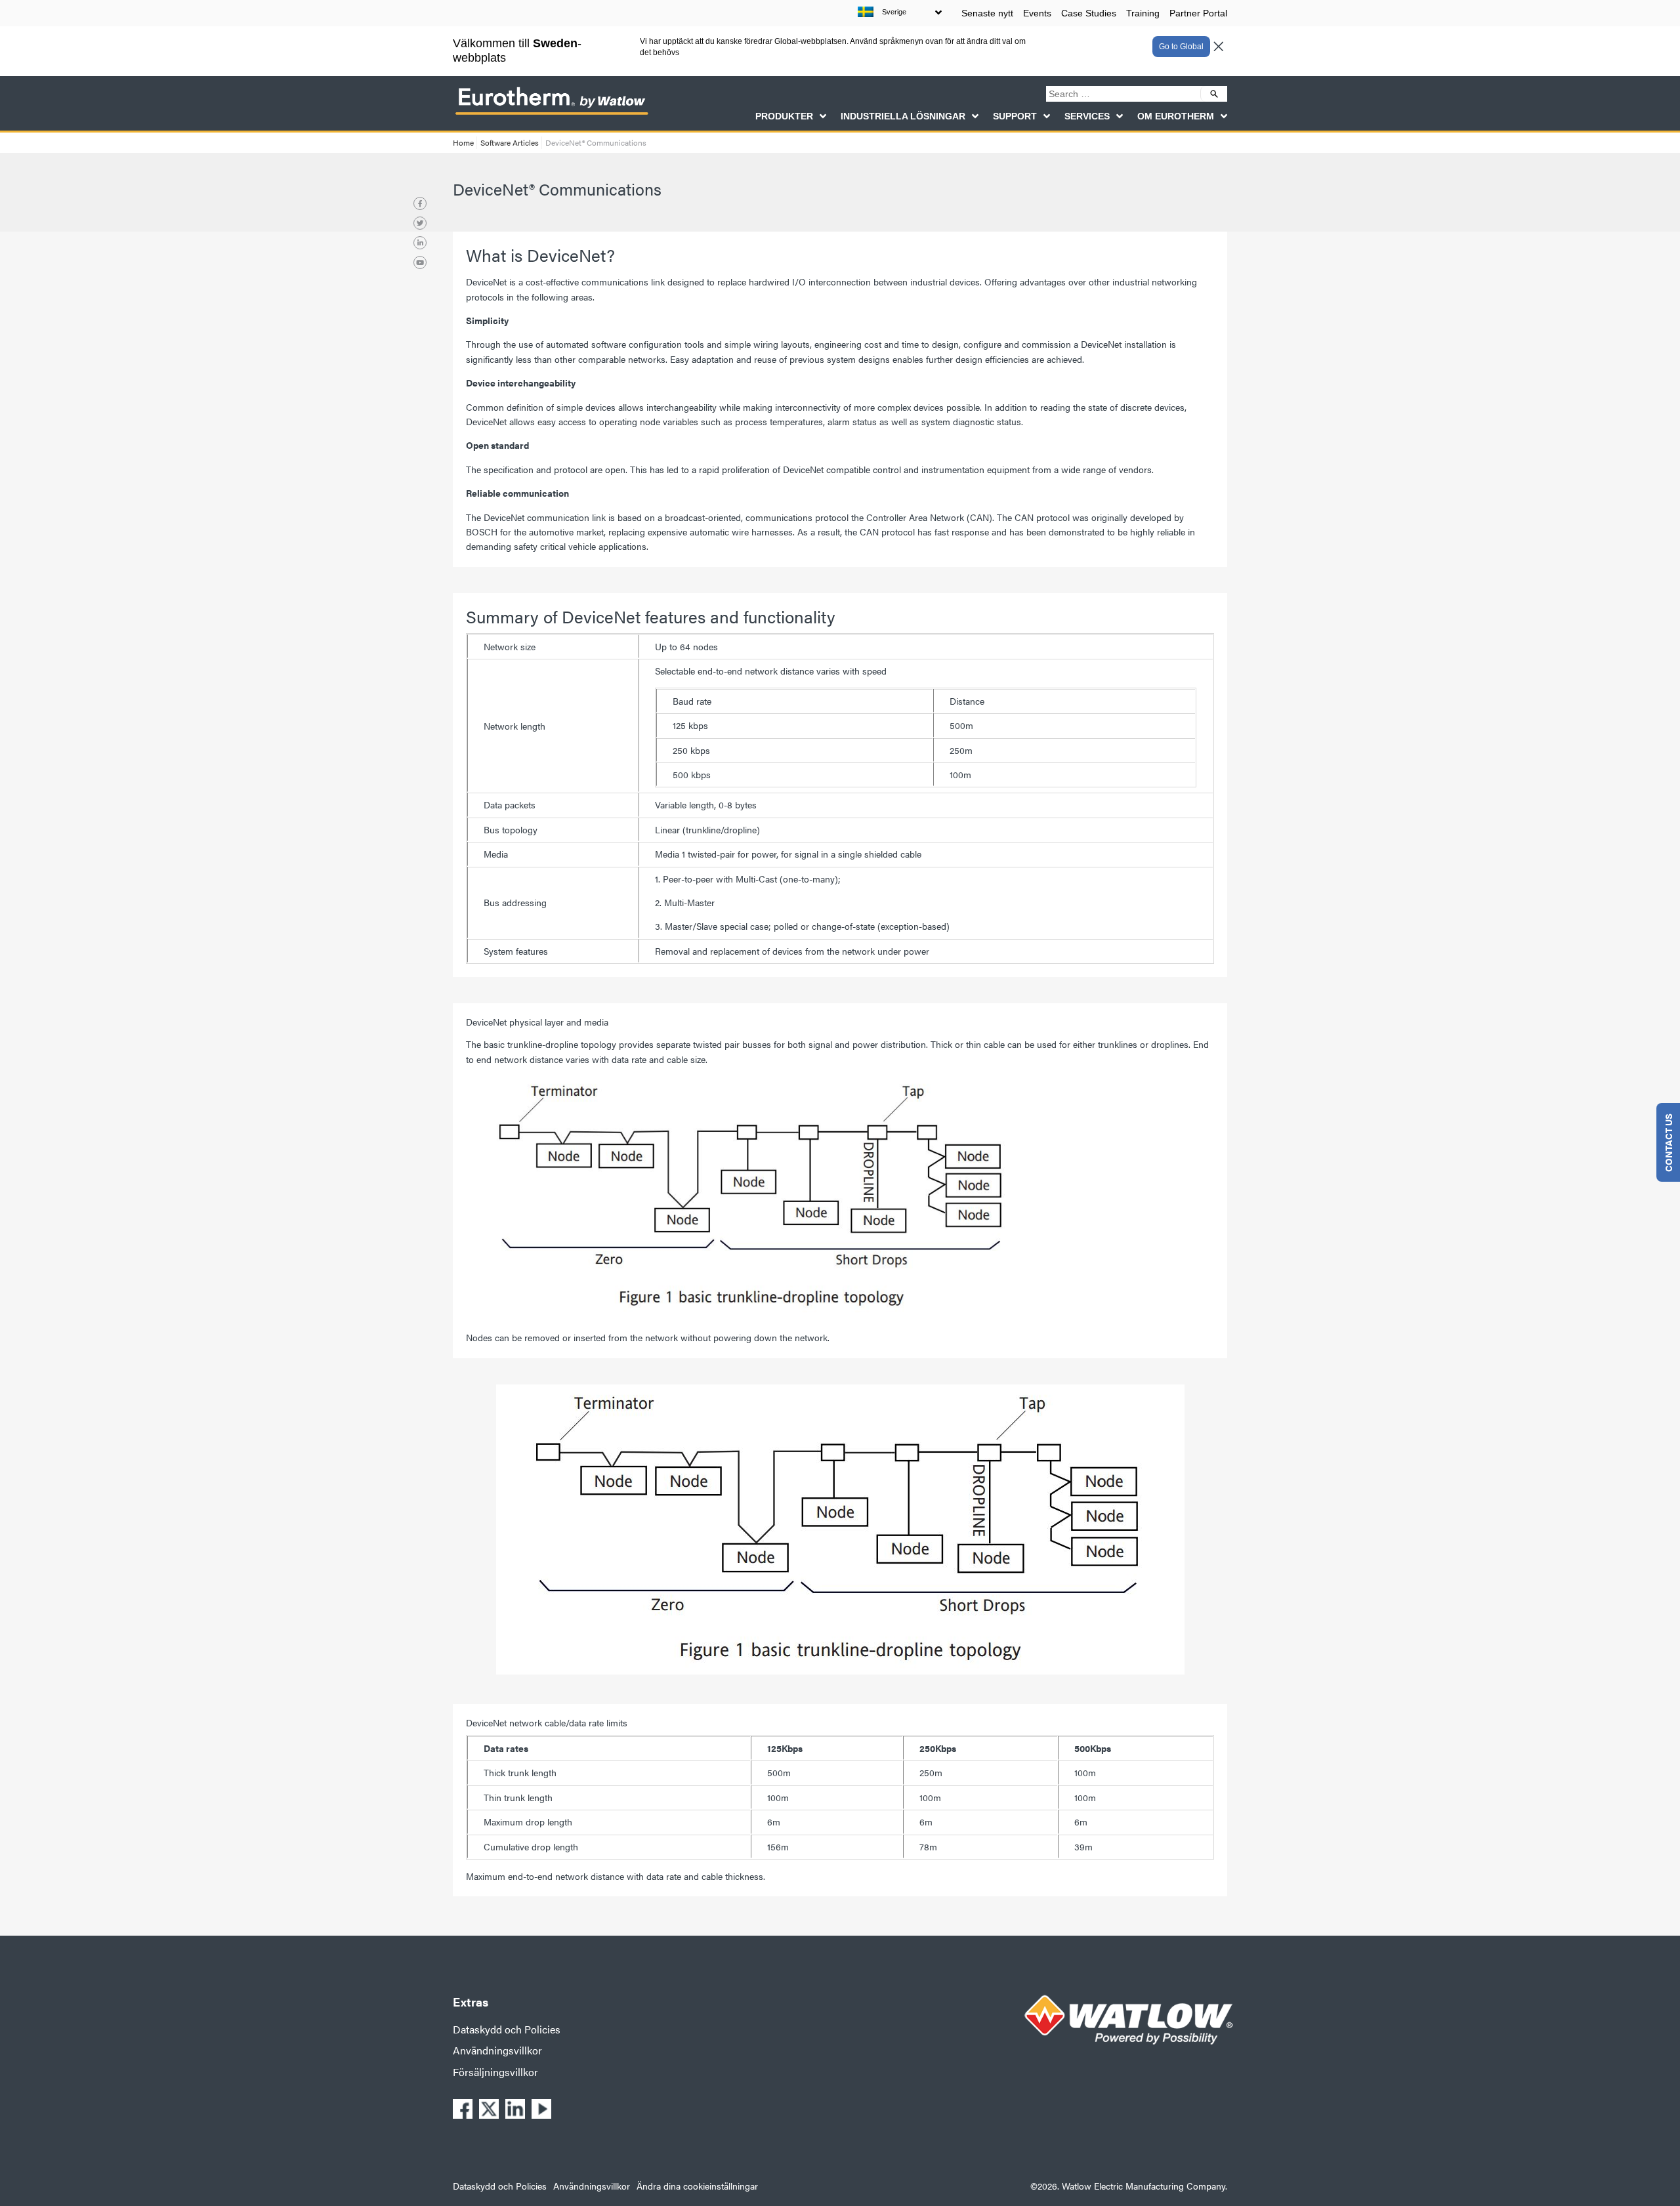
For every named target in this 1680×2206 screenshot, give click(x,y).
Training (1143, 13)
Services (1087, 116)
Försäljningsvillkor (495, 2072)
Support (1015, 116)
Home (463, 142)
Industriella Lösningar (903, 116)
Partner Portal (1198, 13)
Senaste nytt (987, 13)
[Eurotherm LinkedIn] (420, 243)
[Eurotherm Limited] (551, 114)
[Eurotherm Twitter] (420, 223)
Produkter (784, 116)
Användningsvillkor (497, 2050)
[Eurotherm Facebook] (420, 203)
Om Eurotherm (1176, 116)
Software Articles (510, 142)
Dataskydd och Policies (507, 2029)
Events (1037, 13)
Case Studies (1089, 13)
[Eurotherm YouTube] (420, 262)
